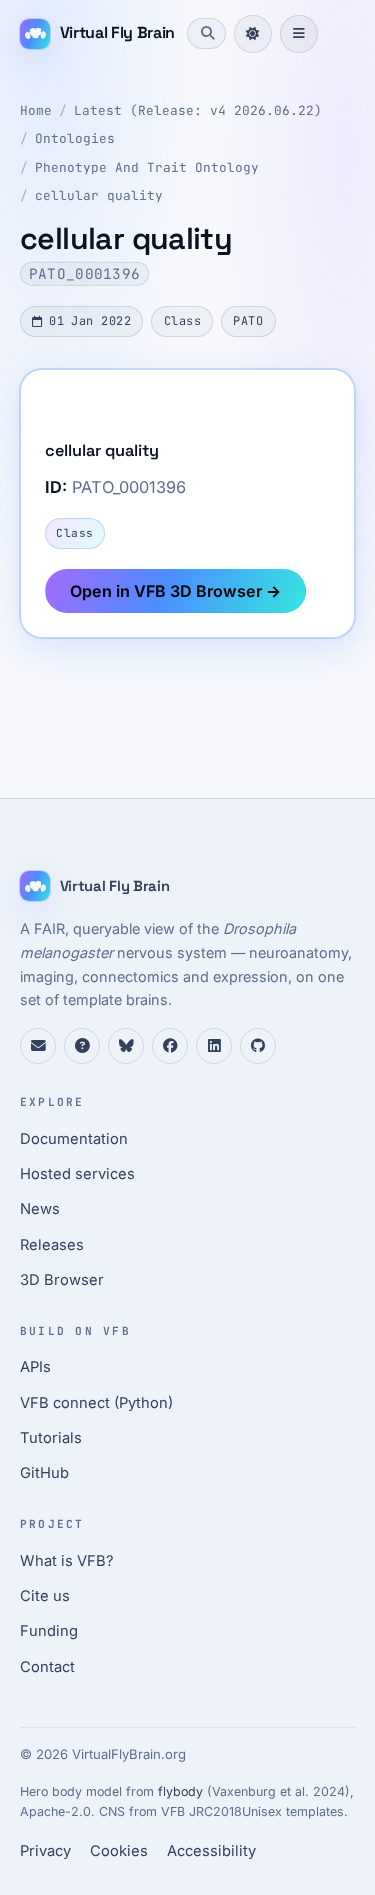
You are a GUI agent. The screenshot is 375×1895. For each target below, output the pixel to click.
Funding (49, 1631)
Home (36, 110)
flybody (180, 1791)
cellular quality (99, 195)
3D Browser (62, 1280)
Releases (52, 1245)
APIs (35, 1367)
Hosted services (77, 1174)
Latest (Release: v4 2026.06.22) (198, 110)
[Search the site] (206, 33)
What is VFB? (67, 1561)
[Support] (38, 1046)
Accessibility (211, 1851)
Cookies (119, 1851)
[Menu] (299, 34)
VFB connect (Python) (96, 1403)
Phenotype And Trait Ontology (147, 167)
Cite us (45, 1596)
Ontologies (75, 138)
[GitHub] (258, 1046)
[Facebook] (170, 1046)
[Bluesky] (126, 1046)
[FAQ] (82, 1046)
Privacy (45, 1851)
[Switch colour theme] (253, 34)
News (40, 1209)
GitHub (44, 1473)
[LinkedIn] (214, 1046)
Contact (47, 1667)
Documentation (74, 1139)
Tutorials (51, 1438)
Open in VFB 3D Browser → (175, 591)
